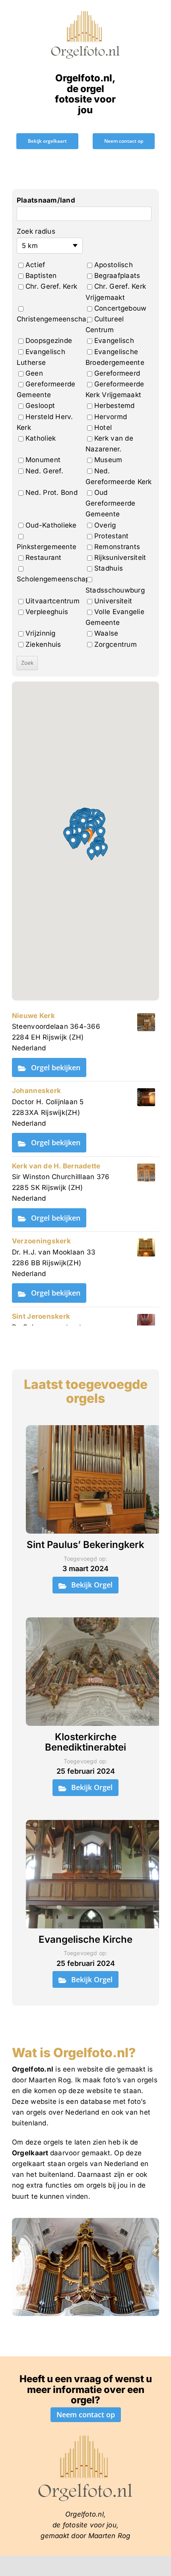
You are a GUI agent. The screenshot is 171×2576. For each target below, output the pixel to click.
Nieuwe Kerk (33, 1016)
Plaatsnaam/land (46, 200)
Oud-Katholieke (51, 525)
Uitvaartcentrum (52, 601)
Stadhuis (109, 568)
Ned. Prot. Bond (51, 492)
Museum (108, 460)
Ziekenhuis (43, 644)
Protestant (112, 536)
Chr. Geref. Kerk (51, 286)
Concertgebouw (120, 308)
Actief (35, 265)
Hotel (103, 427)
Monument (43, 460)
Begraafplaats (117, 276)
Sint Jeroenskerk (41, 1316)
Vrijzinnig (41, 633)
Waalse (106, 633)
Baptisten (41, 276)
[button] (85, 838)
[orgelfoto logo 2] (85, 13)
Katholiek (41, 438)
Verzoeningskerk (41, 1241)
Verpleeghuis (47, 612)
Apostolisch (114, 265)
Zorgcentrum (116, 644)
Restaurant (44, 557)
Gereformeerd (117, 373)
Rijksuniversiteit (120, 557)
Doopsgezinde (49, 341)
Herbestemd (115, 406)
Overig (105, 525)
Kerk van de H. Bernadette (56, 1166)
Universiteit (113, 601)
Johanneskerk (36, 1091)
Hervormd (111, 417)
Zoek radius (36, 231)
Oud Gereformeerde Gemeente (110, 503)
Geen (34, 373)
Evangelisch (114, 341)
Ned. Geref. (44, 471)
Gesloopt (40, 406)
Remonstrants (117, 547)
